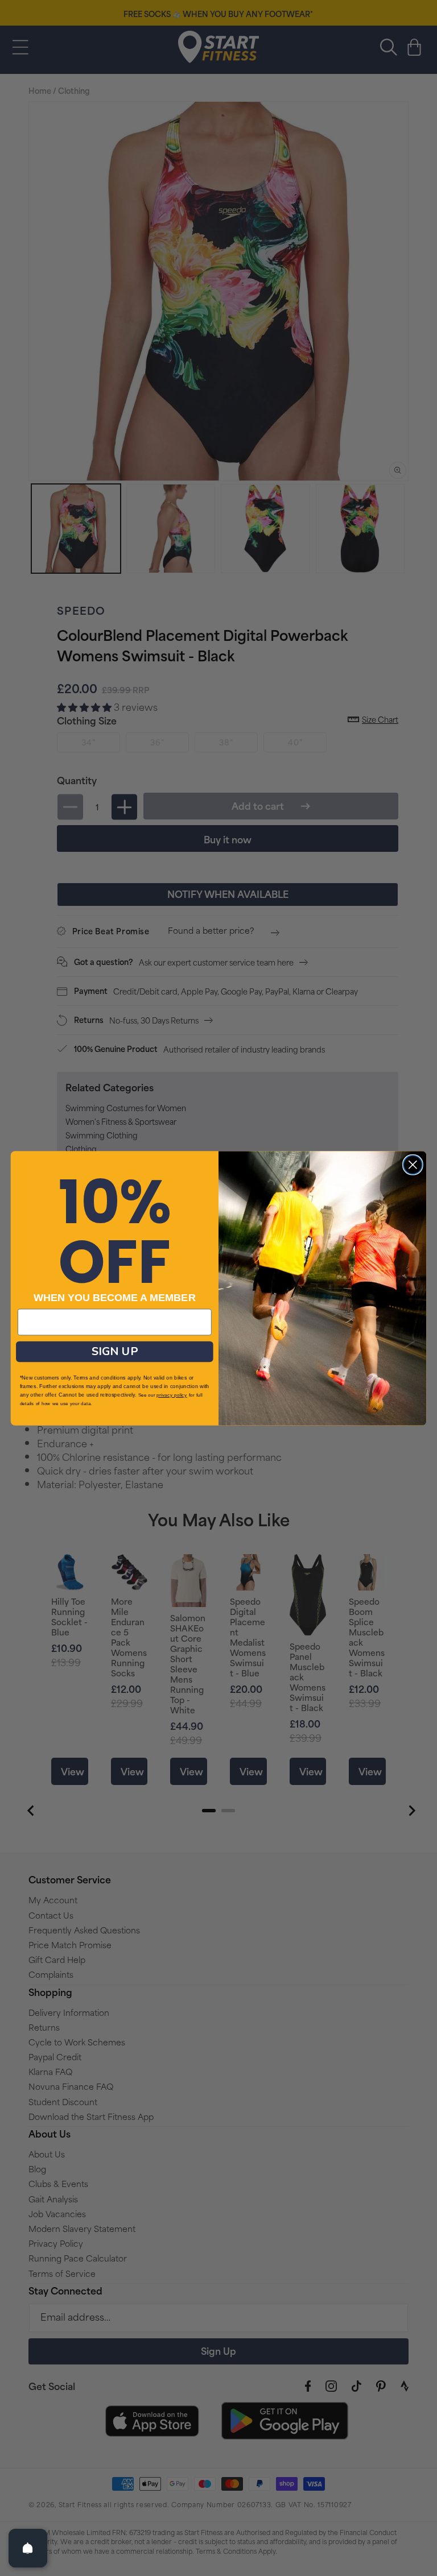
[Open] (28, 2548)
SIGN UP (115, 1351)
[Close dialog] (413, 1164)
